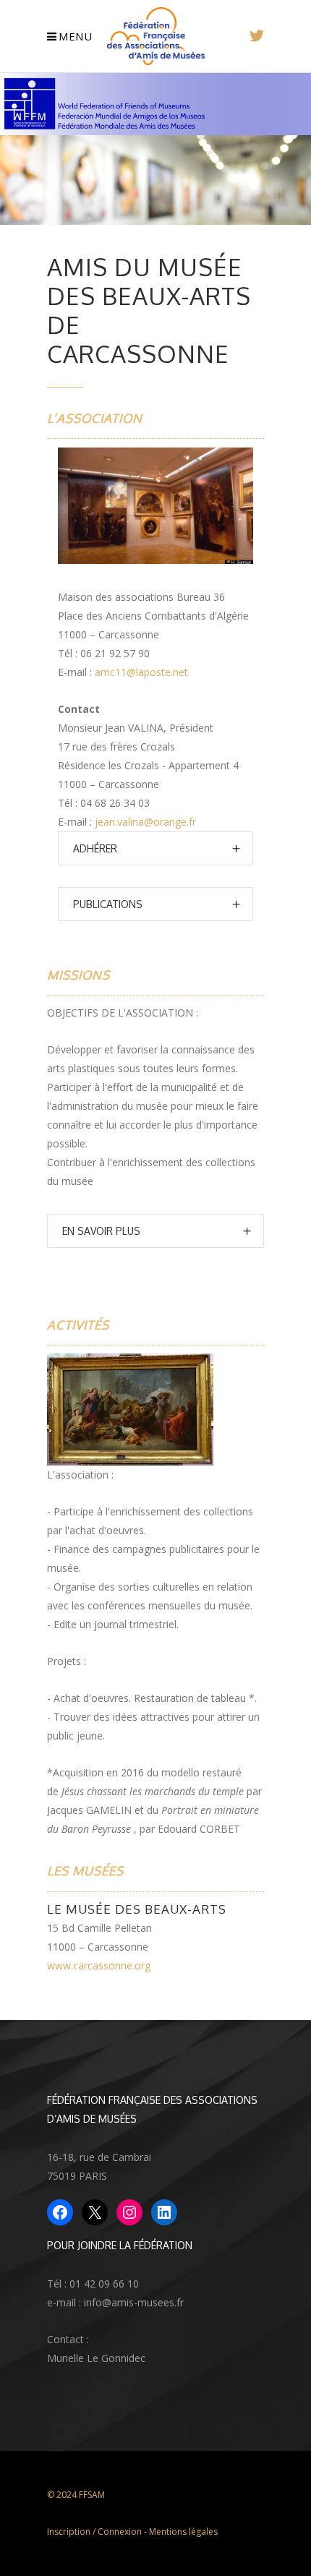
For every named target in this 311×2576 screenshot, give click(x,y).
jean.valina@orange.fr (145, 822)
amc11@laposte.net (141, 672)
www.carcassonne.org (99, 1965)
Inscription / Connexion (94, 2532)
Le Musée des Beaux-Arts (137, 1909)
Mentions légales (183, 2532)
